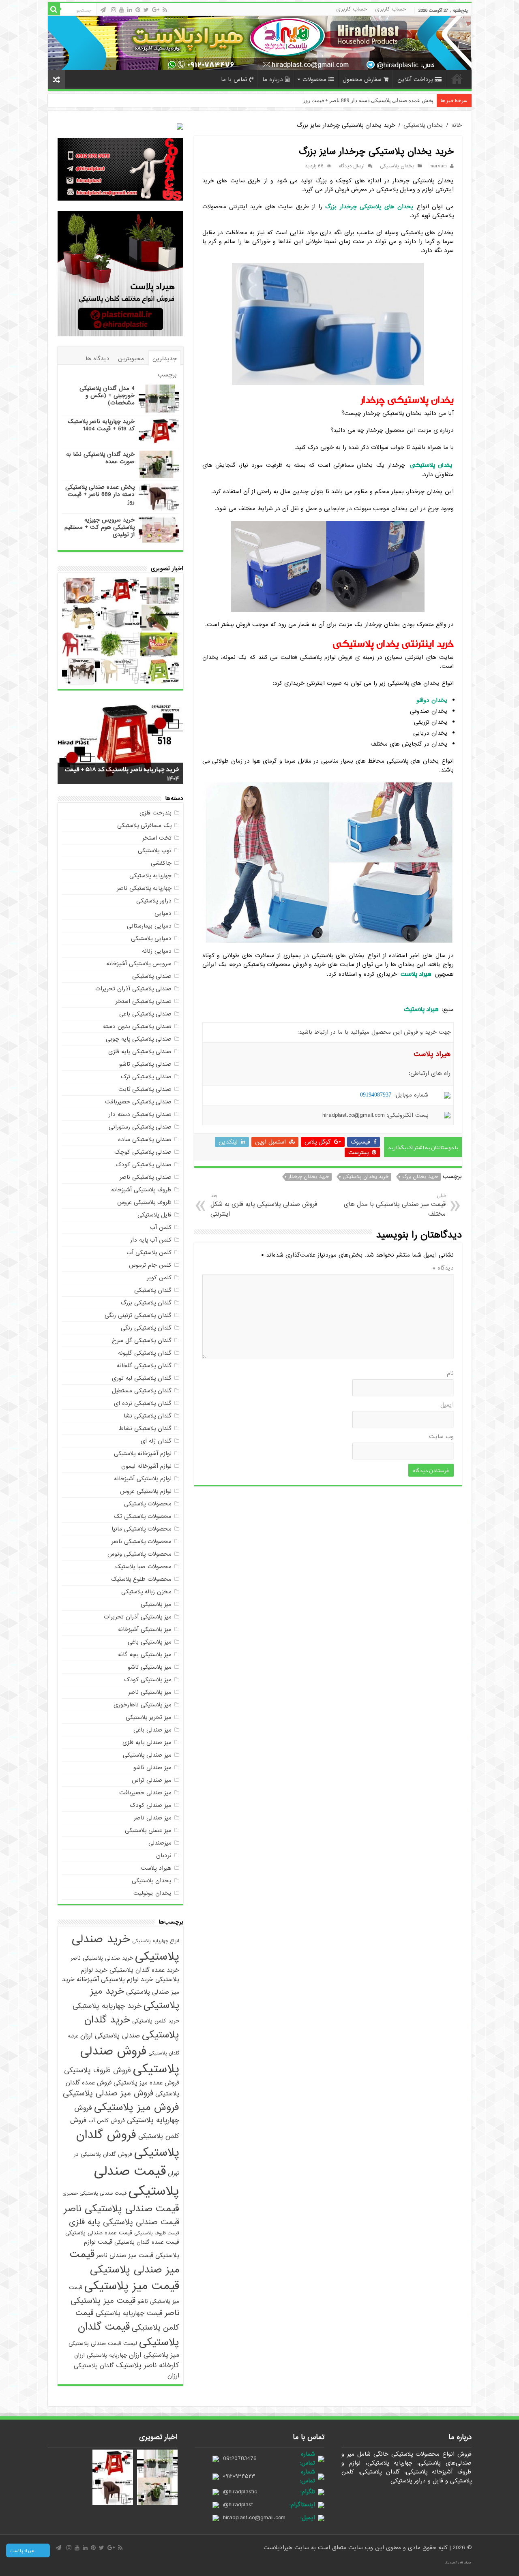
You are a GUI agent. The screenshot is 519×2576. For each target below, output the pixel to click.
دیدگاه (443, 1268)
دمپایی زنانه (157, 951)
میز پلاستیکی (156, 1604)
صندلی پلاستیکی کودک (144, 1165)
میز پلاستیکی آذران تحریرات (138, 1617)
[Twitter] (146, 10)
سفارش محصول (362, 79)
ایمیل (447, 1405)
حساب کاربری (390, 9)
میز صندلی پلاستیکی (147, 1755)
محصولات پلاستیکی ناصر (142, 1541)
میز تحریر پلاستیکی (149, 1717)
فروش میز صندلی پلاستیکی (108, 2093)
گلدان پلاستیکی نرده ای (143, 1403)
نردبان (164, 1856)
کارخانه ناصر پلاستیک (148, 2365)
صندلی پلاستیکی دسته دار (140, 1114)
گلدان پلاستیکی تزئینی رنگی (138, 1315)
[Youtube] (122, 10)
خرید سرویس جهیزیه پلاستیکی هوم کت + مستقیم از (376, 100)
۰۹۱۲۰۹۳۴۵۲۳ (239, 2476)
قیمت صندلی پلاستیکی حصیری (94, 2193)
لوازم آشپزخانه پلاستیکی (143, 1454)
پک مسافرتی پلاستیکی (144, 825)
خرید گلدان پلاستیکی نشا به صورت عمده (100, 458)
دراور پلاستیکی (154, 901)
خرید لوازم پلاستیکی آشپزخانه (115, 1979)
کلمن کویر (159, 1278)
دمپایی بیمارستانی (149, 926)
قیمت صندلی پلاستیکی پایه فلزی (124, 2222)
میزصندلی (160, 1843)
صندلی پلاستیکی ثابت (145, 1089)
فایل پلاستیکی (154, 1215)
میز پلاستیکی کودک (148, 1680)
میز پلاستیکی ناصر (150, 1692)
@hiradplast (238, 2505)
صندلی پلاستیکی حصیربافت (138, 1102)
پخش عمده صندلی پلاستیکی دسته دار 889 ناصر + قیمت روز (100, 494)
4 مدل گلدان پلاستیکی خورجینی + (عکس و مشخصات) (107, 395)
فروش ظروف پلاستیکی (98, 2070)
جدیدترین (165, 359)
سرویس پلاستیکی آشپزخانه (139, 964)
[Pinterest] (138, 10)
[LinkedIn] (130, 10)
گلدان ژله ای (156, 1441)
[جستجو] (54, 9)
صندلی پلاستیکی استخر (144, 1001)
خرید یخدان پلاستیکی (366, 1177)
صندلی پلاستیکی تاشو (145, 1064)
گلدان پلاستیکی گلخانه (144, 1366)
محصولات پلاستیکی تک (143, 1516)
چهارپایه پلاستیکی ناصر (144, 888)
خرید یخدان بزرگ (420, 1177)
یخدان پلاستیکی (423, 125)
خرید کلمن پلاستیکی (156, 2021)
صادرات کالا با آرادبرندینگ (458, 2563)
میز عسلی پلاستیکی (148, 1830)
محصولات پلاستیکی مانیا (142, 1529)
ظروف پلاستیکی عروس (144, 1202)
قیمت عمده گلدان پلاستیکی (147, 2242)
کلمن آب (161, 1227)
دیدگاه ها (98, 359)
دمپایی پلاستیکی (151, 938)
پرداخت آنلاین (415, 79)
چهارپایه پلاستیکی (150, 876)
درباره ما (273, 79)
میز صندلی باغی (152, 1730)
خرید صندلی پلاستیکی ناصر (102, 1958)
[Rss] (165, 10)
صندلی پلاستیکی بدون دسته (137, 1026)
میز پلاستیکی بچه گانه (145, 1655)
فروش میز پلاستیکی (137, 2107)
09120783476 (240, 2458)
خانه (457, 79)
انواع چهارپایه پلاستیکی (156, 1941)
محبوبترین (131, 359)
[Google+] (156, 10)
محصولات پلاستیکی (148, 1504)
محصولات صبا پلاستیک (143, 1567)
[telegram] (103, 10)
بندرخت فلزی (155, 813)
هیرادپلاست (279, 2548)
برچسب (167, 375)
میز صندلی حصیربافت (145, 1793)
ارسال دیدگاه (352, 166)
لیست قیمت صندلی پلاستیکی (103, 2344)
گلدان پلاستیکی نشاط (145, 1428)
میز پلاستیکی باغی (150, 1642)
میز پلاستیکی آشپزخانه (145, 1629)
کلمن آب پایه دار (151, 1240)
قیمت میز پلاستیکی (132, 2286)
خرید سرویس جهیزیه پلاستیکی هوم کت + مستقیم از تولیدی (100, 527)
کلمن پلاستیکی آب (149, 1253)
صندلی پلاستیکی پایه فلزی (140, 1052)
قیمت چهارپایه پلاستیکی (129, 2313)
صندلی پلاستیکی (152, 976)
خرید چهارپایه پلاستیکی (107, 2006)
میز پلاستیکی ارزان (154, 2355)
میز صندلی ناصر (153, 1818)
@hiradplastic (240, 2492)
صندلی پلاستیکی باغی (145, 1014)
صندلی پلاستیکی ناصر (146, 1177)
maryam (438, 166)
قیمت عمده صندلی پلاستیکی (99, 2233)
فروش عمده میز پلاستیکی (146, 2083)
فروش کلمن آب (107, 2121)
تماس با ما (234, 79)
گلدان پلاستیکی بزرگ (146, 1303)
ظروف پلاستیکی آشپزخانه (141, 1190)
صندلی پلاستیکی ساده (145, 1139)
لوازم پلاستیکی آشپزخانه (143, 1479)
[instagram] (114, 10)
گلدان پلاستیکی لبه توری (142, 1378)
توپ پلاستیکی (155, 851)
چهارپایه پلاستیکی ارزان (101, 2355)
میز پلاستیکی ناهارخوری (143, 1705)
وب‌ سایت (441, 1437)
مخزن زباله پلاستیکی (146, 1592)
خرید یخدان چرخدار (309, 1177)
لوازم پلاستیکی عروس (146, 1491)
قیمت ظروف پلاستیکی (157, 2233)
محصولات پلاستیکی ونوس (139, 1554)
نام (450, 1373)
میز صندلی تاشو (152, 1768)
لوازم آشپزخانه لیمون (146, 1466)
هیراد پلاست (156, 1868)
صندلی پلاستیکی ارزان (110, 2036)
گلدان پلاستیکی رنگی (146, 1328)
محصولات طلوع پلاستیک (141, 1579)
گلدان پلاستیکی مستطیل (142, 1391)
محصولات (314, 79)
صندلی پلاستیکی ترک (146, 1077)
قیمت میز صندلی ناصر (125, 2255)
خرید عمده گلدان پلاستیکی (144, 1970)
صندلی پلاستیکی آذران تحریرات (133, 989)
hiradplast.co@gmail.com (254, 2518)
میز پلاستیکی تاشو (150, 1667)
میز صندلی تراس (152, 1780)
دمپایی (163, 913)
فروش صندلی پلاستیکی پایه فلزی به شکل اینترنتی (264, 1205)
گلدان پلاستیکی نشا (148, 1416)
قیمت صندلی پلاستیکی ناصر (121, 2209)
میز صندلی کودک (151, 1805)
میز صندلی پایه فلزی (147, 1742)
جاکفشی (161, 863)
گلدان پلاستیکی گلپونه (145, 1353)
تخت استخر (157, 838)
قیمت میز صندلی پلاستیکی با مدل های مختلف (395, 1205)
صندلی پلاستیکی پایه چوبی (139, 1039)
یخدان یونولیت (152, 1893)
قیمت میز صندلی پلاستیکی (124, 2262)
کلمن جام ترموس (150, 1265)
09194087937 (376, 1095)
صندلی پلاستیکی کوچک (143, 1152)
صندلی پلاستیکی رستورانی (140, 1127)
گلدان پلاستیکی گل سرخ (142, 1340)
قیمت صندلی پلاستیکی (137, 2181)
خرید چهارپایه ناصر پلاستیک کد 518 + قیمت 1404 (101, 425)
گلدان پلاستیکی (153, 1290)
